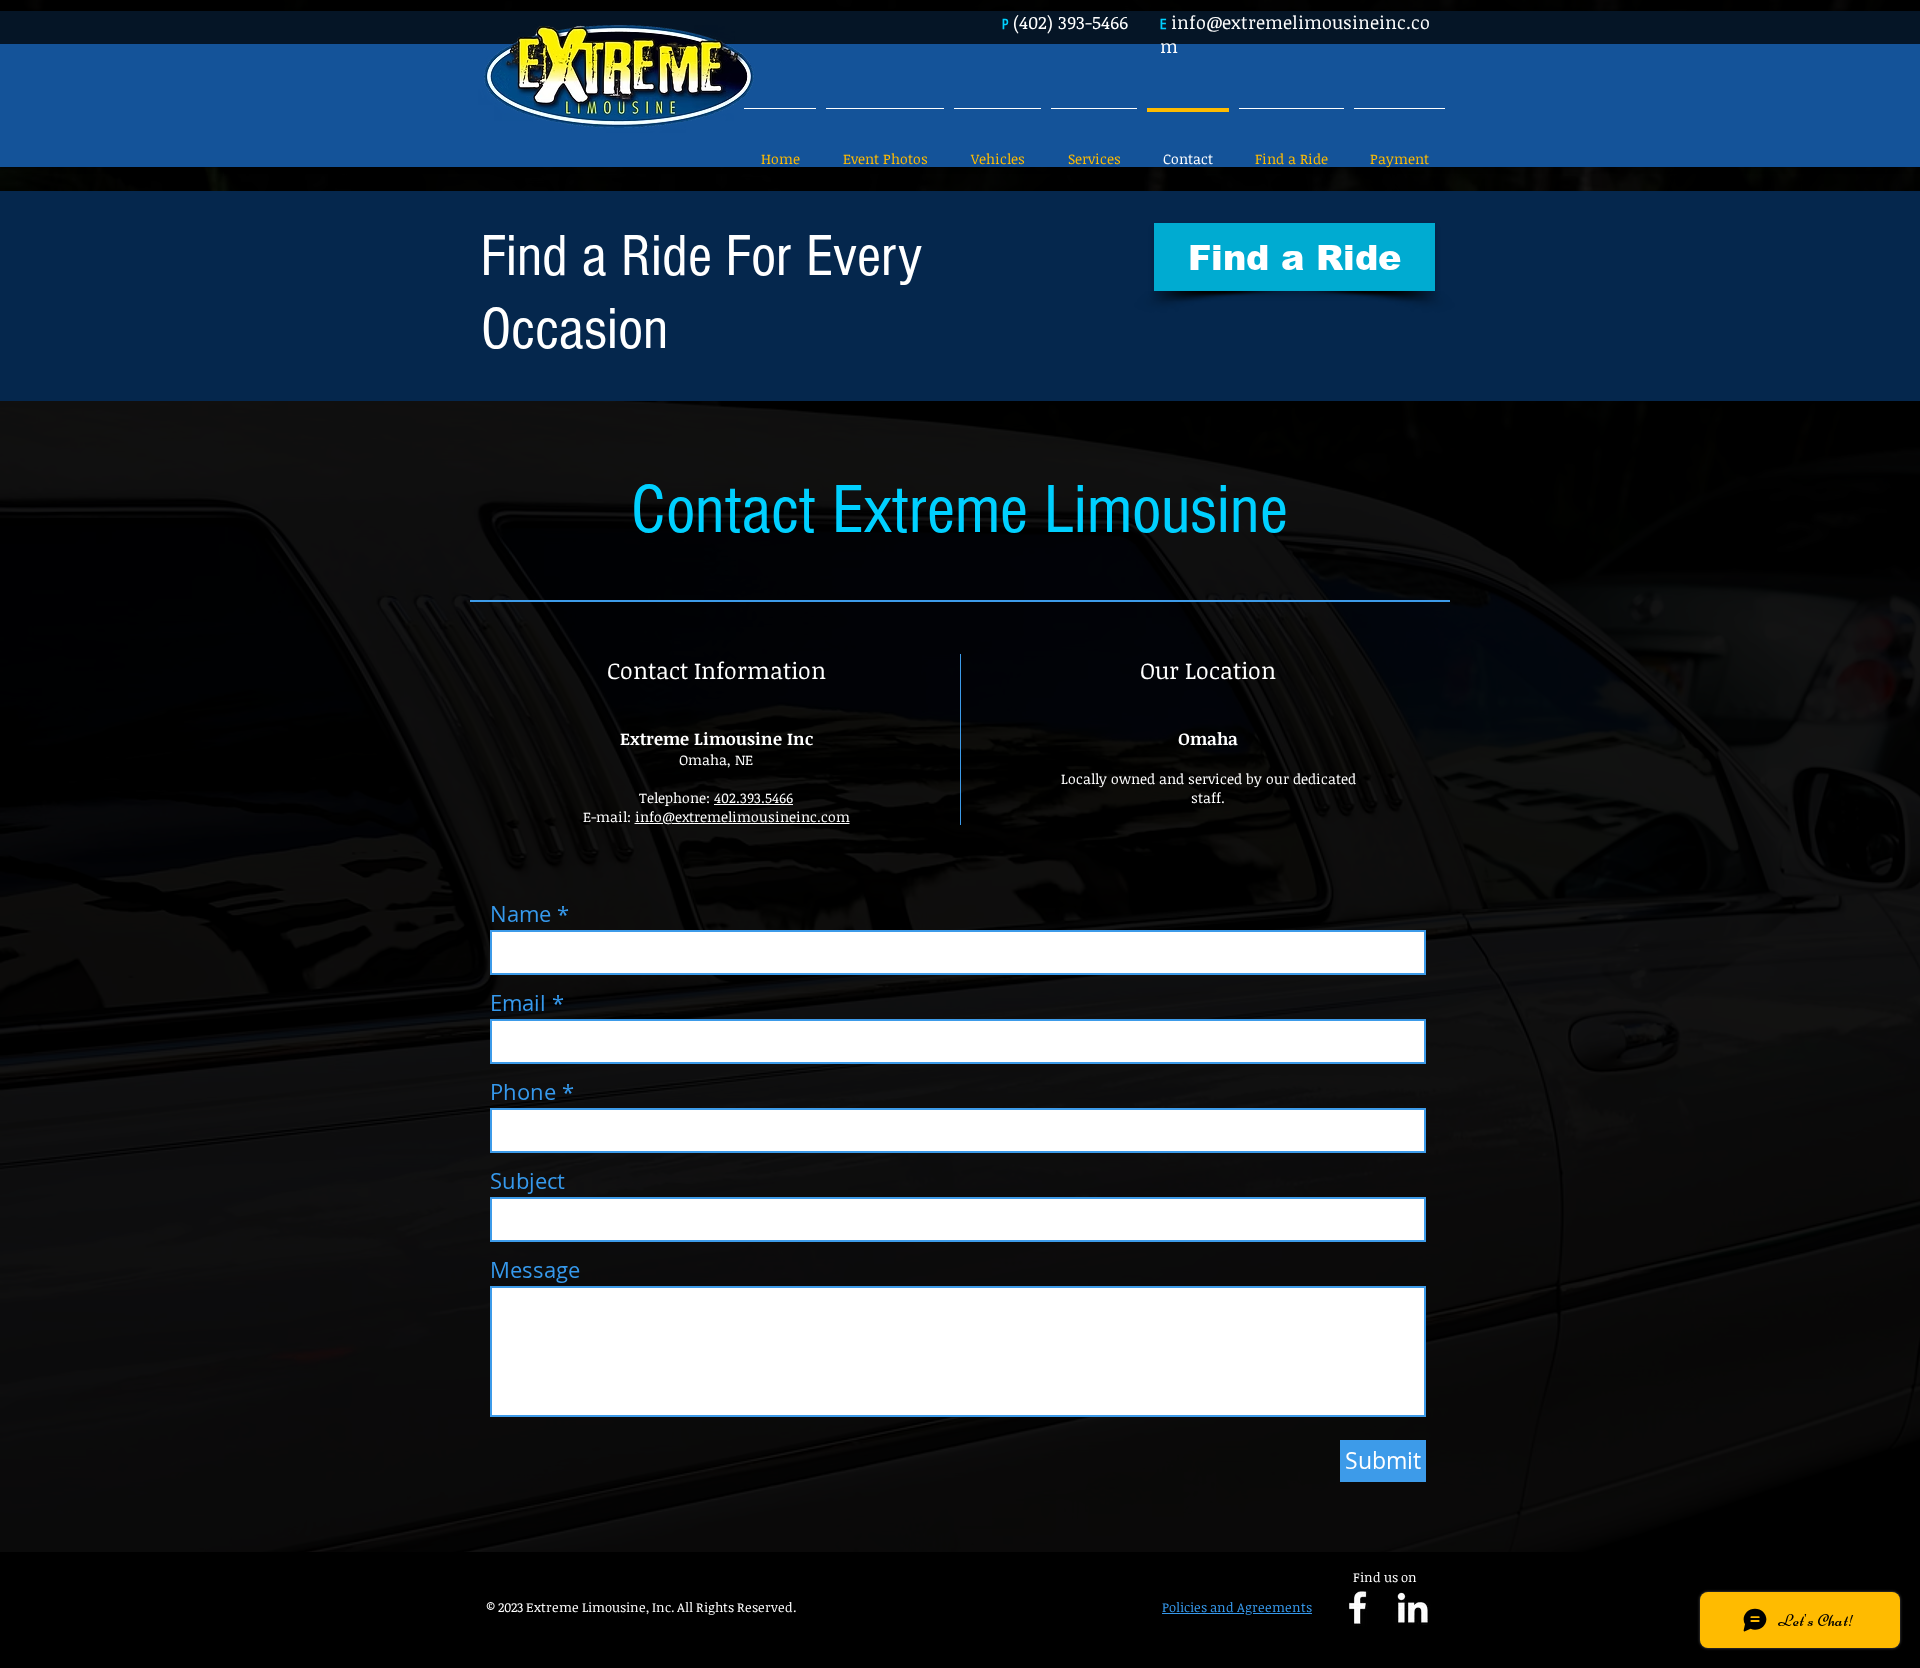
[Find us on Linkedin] (1412, 1607)
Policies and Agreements (1237, 1607)
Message (535, 1270)
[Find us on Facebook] (1357, 1607)
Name (520, 914)
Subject (527, 1181)
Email (518, 1003)
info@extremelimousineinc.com (742, 816)
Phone (523, 1092)
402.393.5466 (753, 797)
